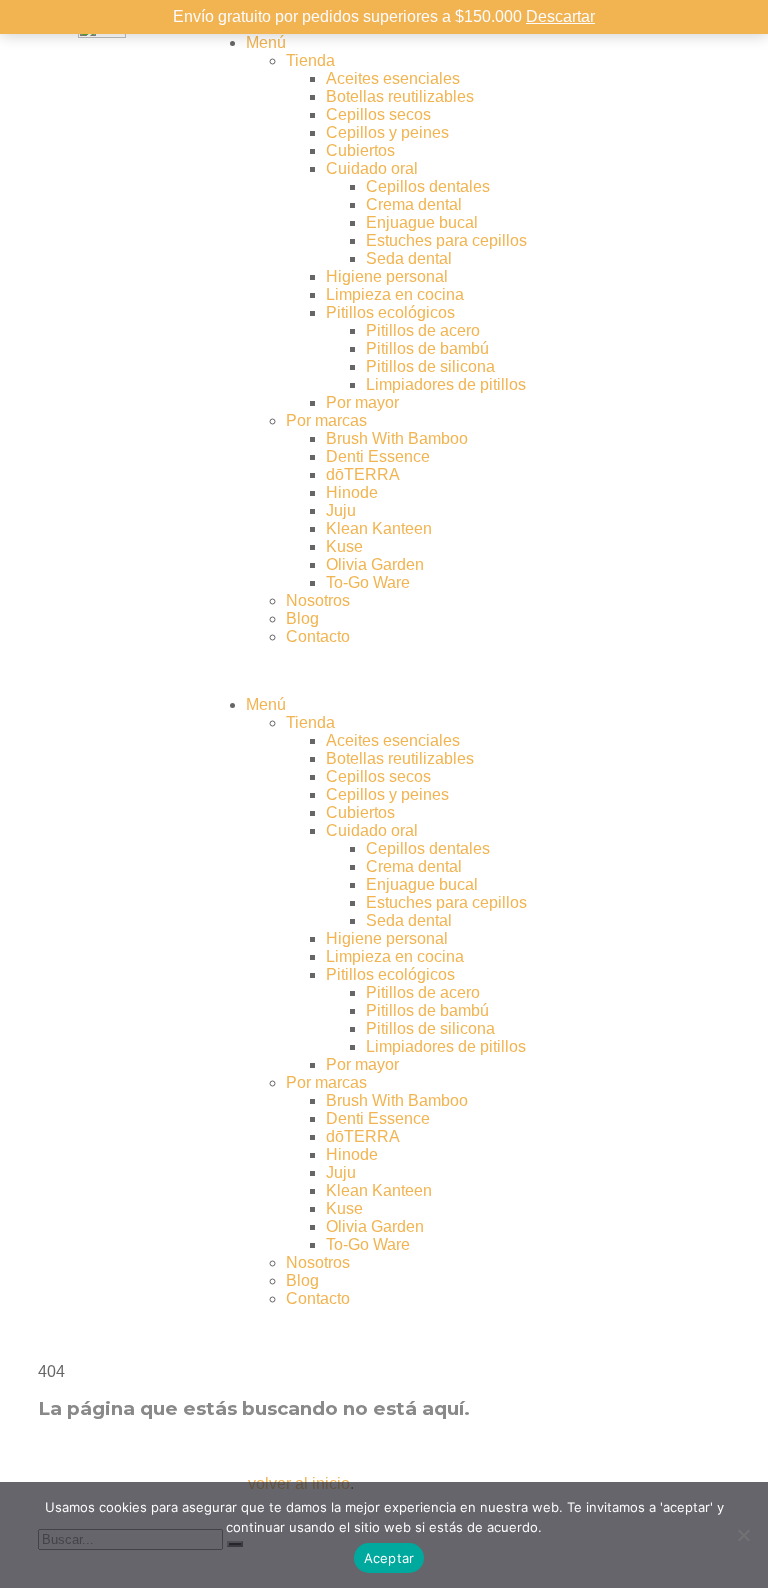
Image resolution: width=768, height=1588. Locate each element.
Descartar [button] (560, 16)
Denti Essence (378, 456)
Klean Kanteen (379, 528)
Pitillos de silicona (430, 366)
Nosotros (318, 600)
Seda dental (409, 258)
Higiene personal (387, 276)
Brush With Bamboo (397, 438)
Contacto (318, 636)
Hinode (352, 492)
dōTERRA (363, 474)
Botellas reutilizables (400, 96)
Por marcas (326, 420)
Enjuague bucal (422, 222)
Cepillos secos (378, 114)
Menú (266, 42)
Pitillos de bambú (427, 348)
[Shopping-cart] (661, 43)
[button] (384, 671)
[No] (743, 1535)
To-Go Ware (368, 582)
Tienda (310, 60)
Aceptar (389, 1558)
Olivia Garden (375, 564)
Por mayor (362, 402)
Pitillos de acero (423, 330)
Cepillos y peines (387, 132)
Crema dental (414, 204)
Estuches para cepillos (446, 240)
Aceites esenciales (393, 78)
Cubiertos (360, 150)
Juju (341, 510)
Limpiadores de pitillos (446, 384)
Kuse (344, 546)
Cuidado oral (372, 168)
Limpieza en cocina (395, 294)
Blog (302, 618)
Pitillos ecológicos (390, 312)
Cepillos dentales (428, 186)
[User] (607, 43)
